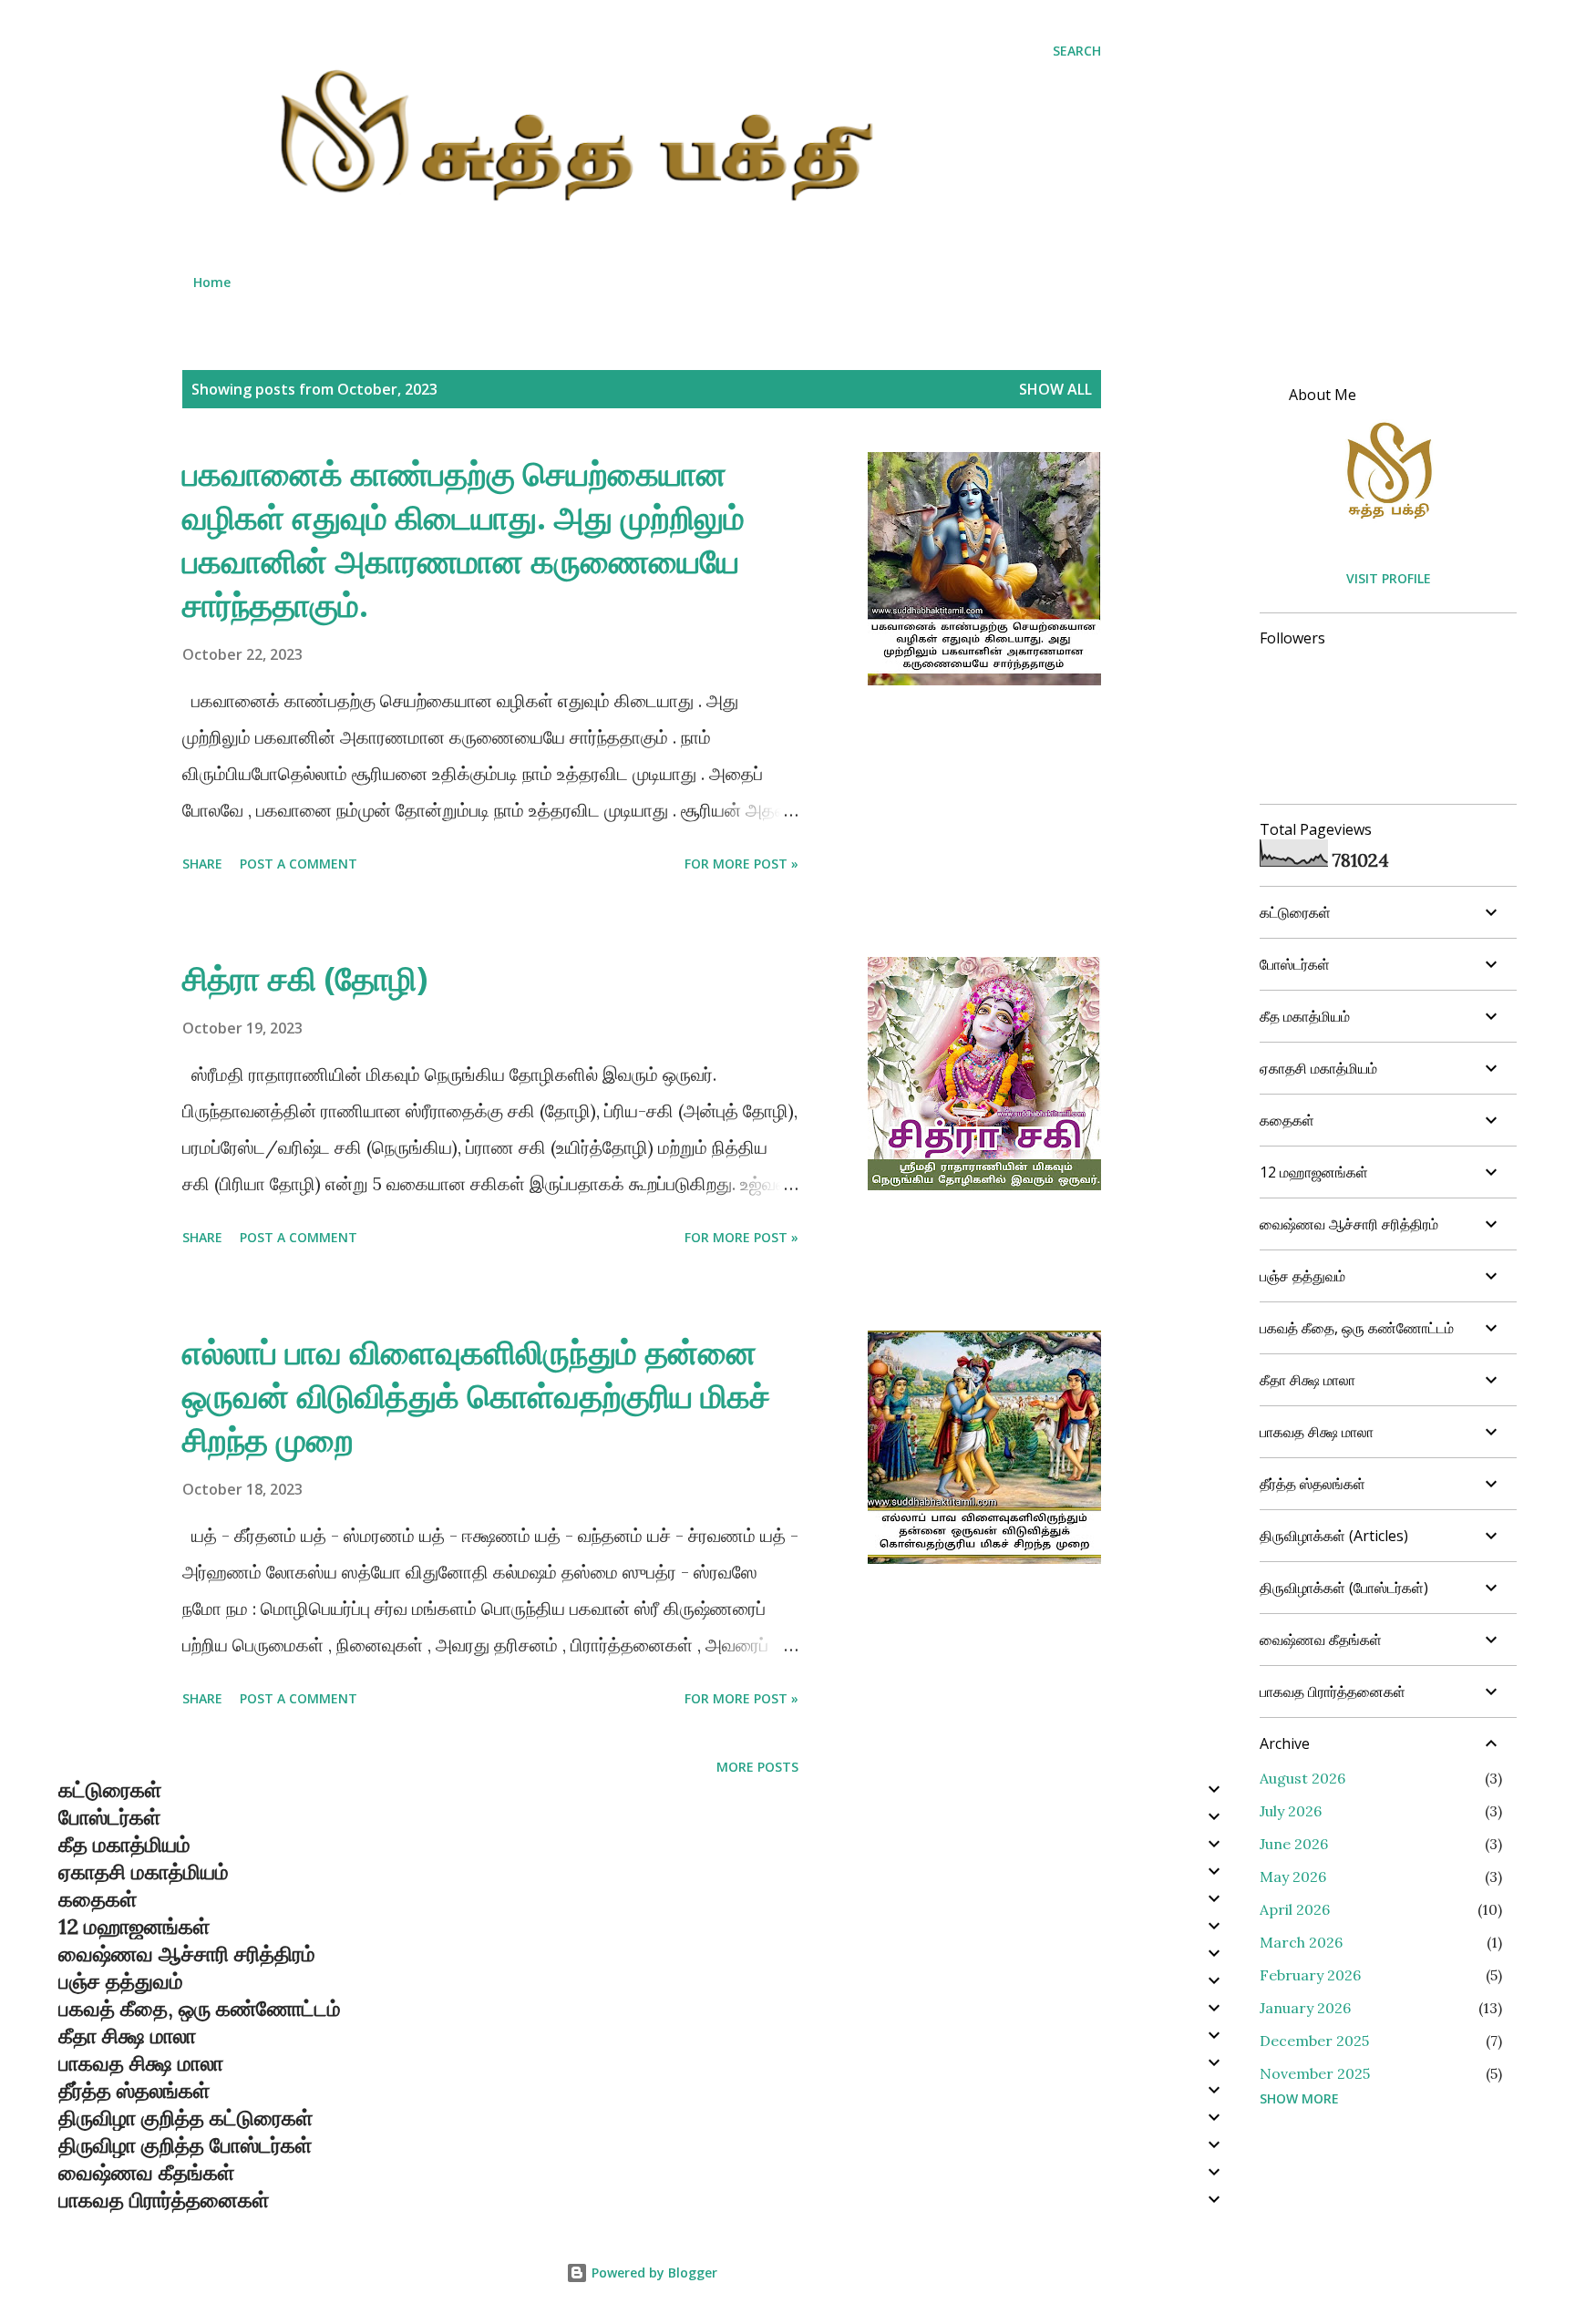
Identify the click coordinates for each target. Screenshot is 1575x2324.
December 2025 (1314, 2041)
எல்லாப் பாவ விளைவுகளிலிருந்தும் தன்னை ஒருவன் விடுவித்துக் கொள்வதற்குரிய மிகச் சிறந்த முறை (476, 1396)
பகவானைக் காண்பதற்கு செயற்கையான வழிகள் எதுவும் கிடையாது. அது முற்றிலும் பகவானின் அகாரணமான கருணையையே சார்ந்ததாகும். (463, 539)
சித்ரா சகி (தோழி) (305, 978)
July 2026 (1291, 1811)
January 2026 (1305, 2008)
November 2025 (1315, 2073)
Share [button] (202, 864)
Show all (1055, 389)
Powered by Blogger (653, 2273)
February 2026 (1310, 1975)
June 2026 (1294, 1844)
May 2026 (1293, 1877)
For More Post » (741, 864)
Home (212, 282)
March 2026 (1301, 1942)
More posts (757, 1767)
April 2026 (1295, 1909)
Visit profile (1389, 578)
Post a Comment (299, 864)
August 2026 (1302, 1778)
